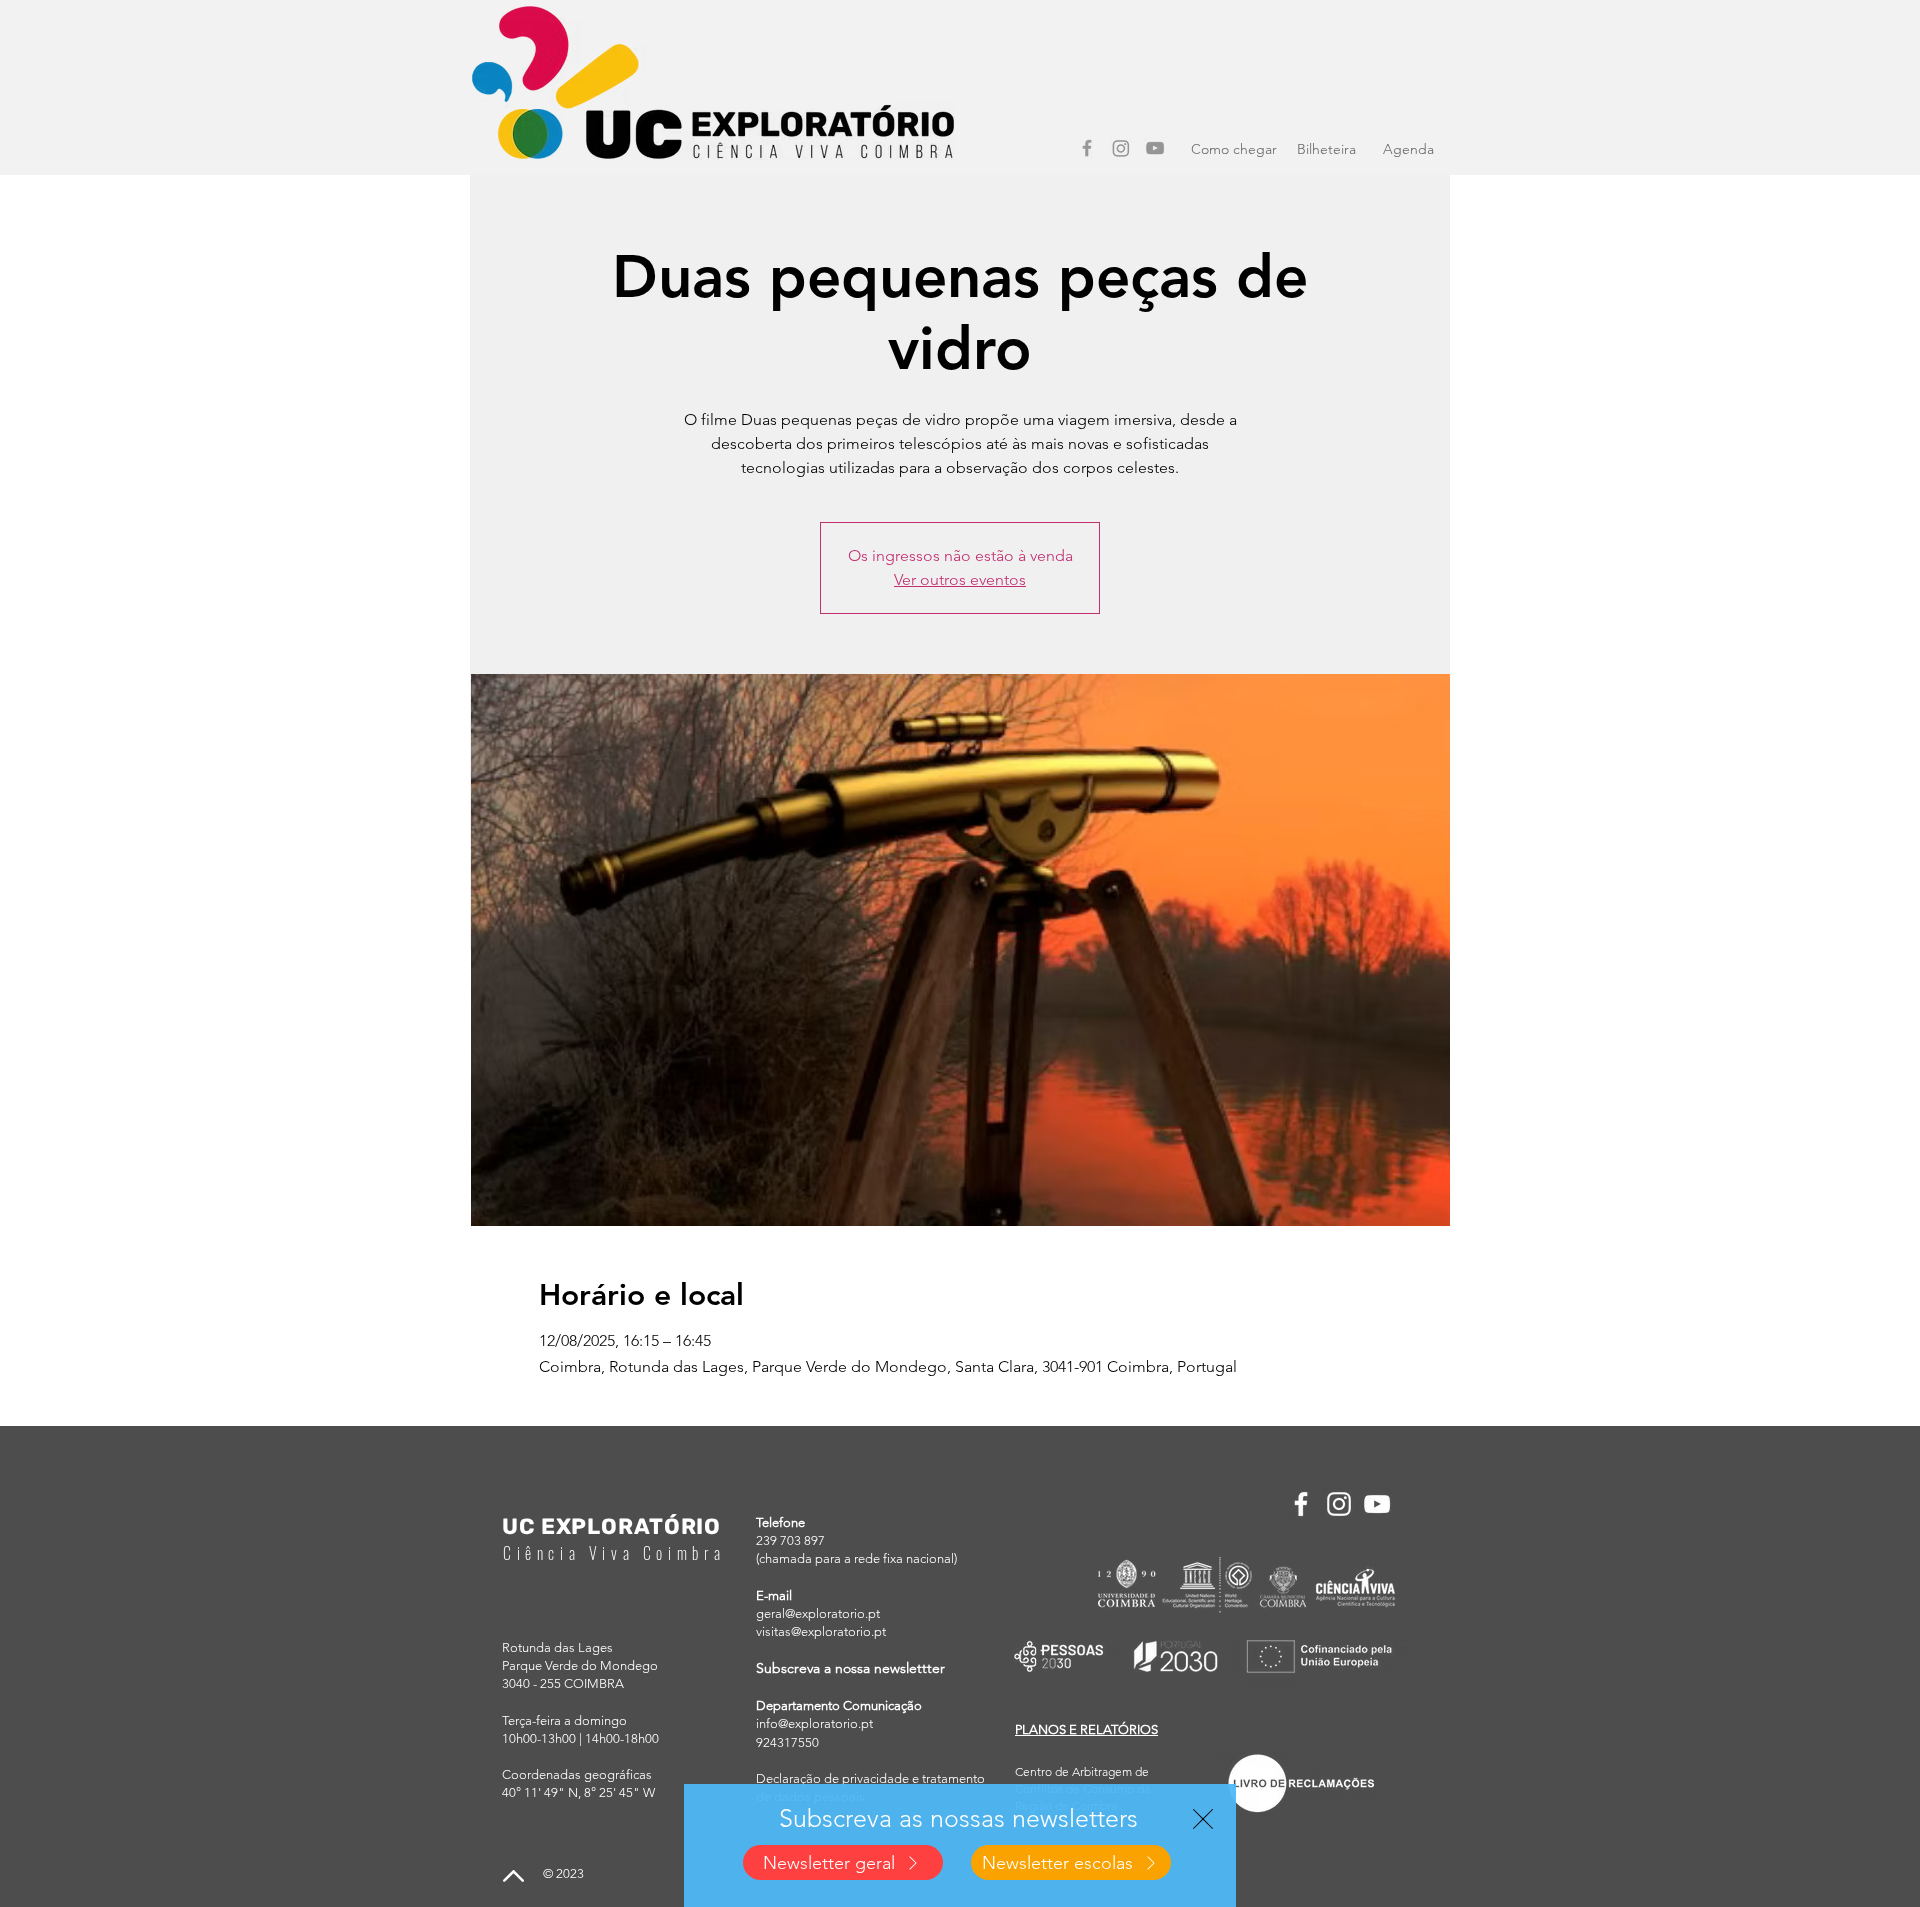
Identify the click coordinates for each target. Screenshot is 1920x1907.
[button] (1203, 1819)
